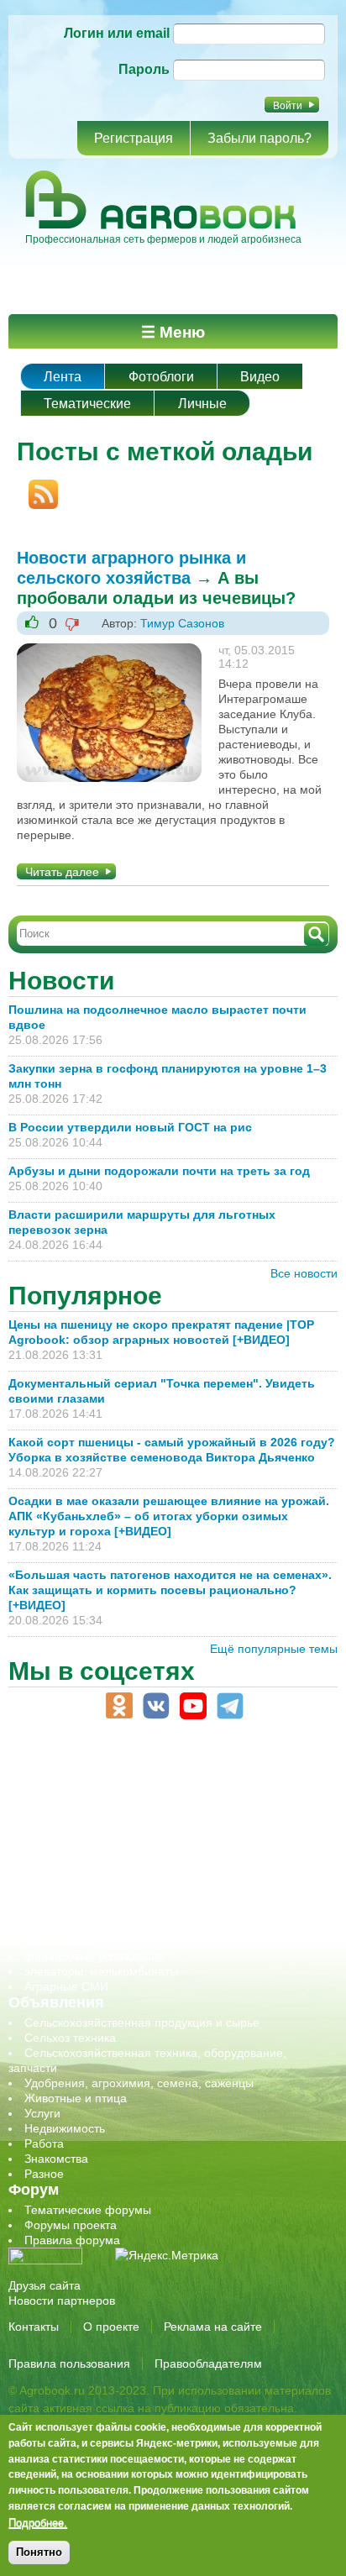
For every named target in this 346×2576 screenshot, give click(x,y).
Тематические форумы (88, 2210)
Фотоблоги (161, 377)
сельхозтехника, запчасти (95, 1881)
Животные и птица (76, 2098)
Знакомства (56, 2159)
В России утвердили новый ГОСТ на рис (130, 1127)
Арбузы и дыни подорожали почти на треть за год (159, 1171)
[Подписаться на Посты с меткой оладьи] (37, 487)
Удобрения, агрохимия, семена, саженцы (139, 2083)
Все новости (304, 1273)
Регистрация (134, 138)
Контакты (34, 2327)
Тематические (87, 404)
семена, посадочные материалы (115, 1896)
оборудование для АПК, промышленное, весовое (161, 1835)
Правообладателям (208, 2364)
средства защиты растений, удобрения (132, 1911)
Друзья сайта (45, 2285)
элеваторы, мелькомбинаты (101, 1971)
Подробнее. (38, 2522)
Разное (44, 2174)
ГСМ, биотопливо (72, 1805)
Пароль (144, 69)
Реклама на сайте (213, 2327)
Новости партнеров (62, 2301)
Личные (202, 404)
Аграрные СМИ (66, 1986)
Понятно (39, 2552)
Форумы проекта (71, 2225)
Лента (63, 377)
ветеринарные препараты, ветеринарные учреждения (174, 1790)
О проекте (111, 2327)
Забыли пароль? (259, 138)
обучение (50, 1850)
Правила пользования (69, 2364)
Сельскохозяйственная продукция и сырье (142, 2023)
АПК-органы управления (92, 1775)
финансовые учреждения (94, 1956)
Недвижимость (65, 2128)
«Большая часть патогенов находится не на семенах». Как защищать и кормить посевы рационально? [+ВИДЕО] (170, 1590)
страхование (59, 1926)
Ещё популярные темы (274, 1649)
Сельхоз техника (70, 2038)
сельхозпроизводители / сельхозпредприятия (150, 1865)
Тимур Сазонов (182, 623)
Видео (260, 377)
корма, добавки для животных (107, 1820)
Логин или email (117, 33)
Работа (44, 2143)
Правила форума (72, 2240)
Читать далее (62, 872)
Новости (61, 981)
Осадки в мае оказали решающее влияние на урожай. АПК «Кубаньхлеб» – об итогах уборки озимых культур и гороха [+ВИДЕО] (169, 1516)
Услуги (42, 2113)
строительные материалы (96, 1941)
